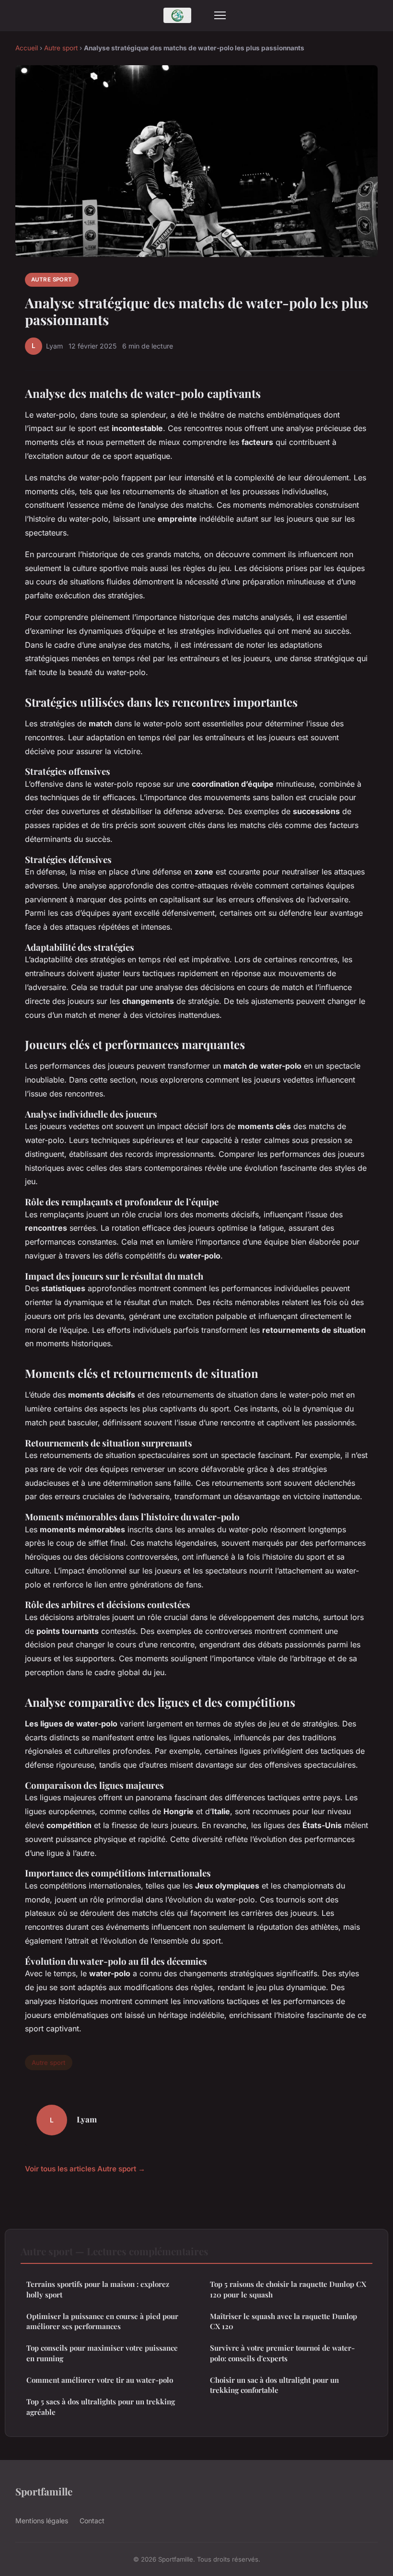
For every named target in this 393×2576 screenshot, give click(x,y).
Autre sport (61, 48)
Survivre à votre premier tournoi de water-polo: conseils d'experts (282, 2353)
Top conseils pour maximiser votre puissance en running (102, 2353)
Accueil (27, 48)
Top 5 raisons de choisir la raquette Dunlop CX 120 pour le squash (288, 2289)
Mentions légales (42, 2521)
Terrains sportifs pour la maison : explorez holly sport (98, 2289)
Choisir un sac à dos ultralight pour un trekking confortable (274, 2385)
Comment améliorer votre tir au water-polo (100, 2380)
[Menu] (220, 15)
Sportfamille (44, 2491)
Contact (92, 2521)
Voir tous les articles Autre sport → (85, 2169)
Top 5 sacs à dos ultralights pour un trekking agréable (101, 2407)
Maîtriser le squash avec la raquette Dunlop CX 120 (283, 2321)
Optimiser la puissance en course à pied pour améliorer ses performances (102, 2321)
